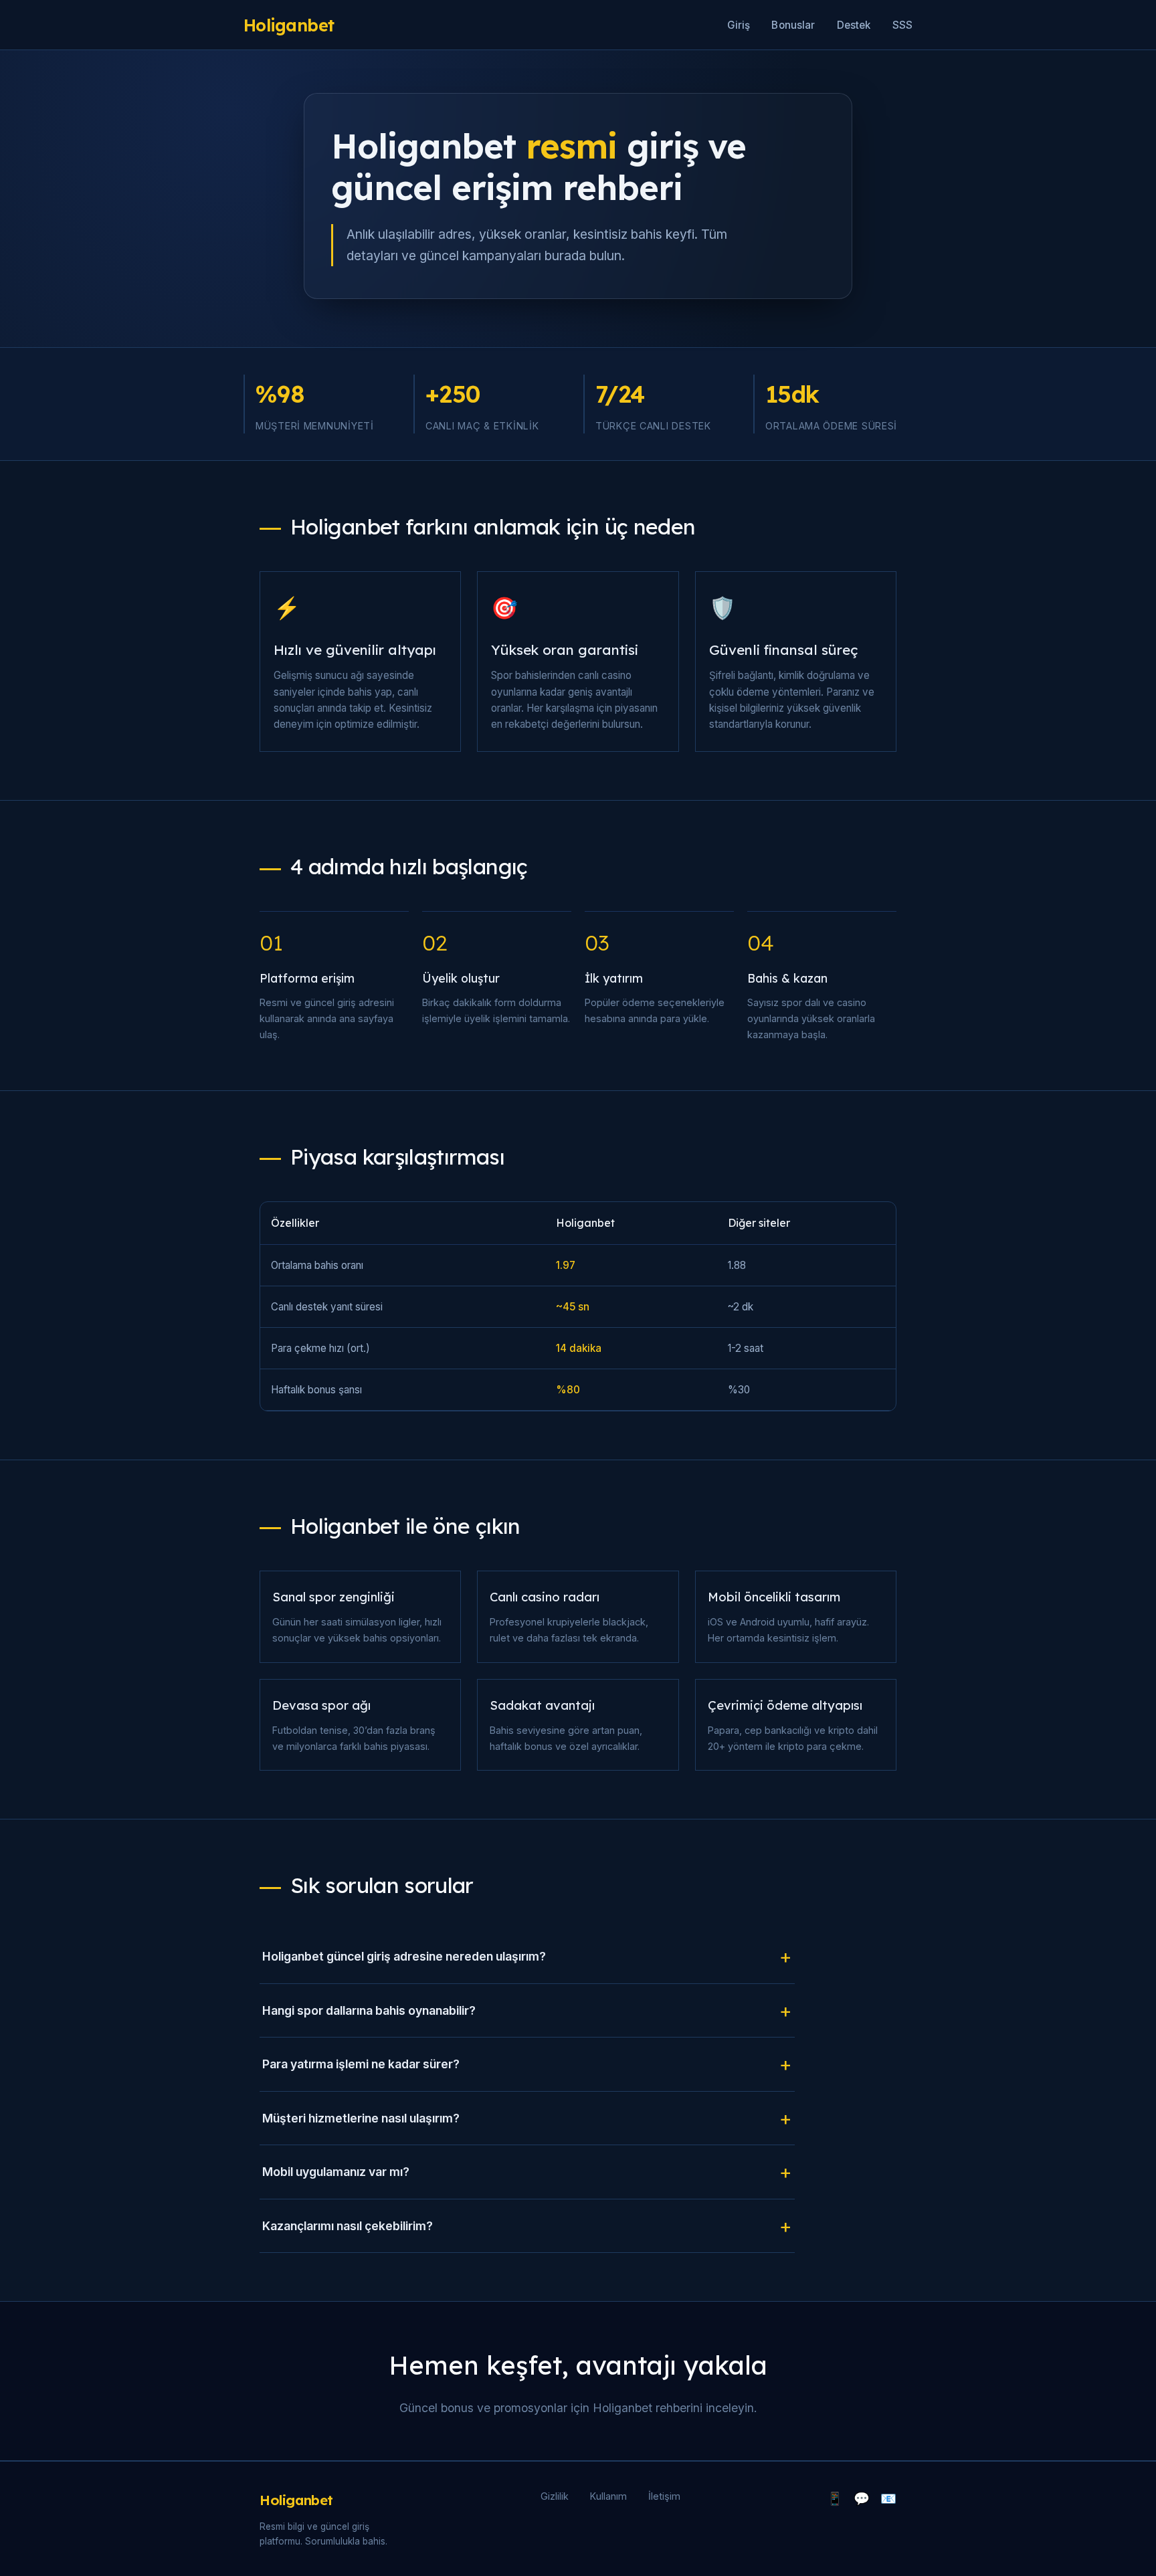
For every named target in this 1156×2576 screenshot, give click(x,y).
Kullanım (608, 2496)
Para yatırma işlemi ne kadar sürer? (361, 2064)
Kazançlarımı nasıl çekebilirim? (348, 2226)
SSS (902, 25)
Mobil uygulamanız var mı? (336, 2172)
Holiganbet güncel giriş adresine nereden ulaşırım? (404, 1956)
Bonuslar (793, 25)
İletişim (664, 2496)
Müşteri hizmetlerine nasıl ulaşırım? (361, 2118)
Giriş (739, 25)
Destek (854, 25)
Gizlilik (555, 2496)
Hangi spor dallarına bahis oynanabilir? (369, 2010)
